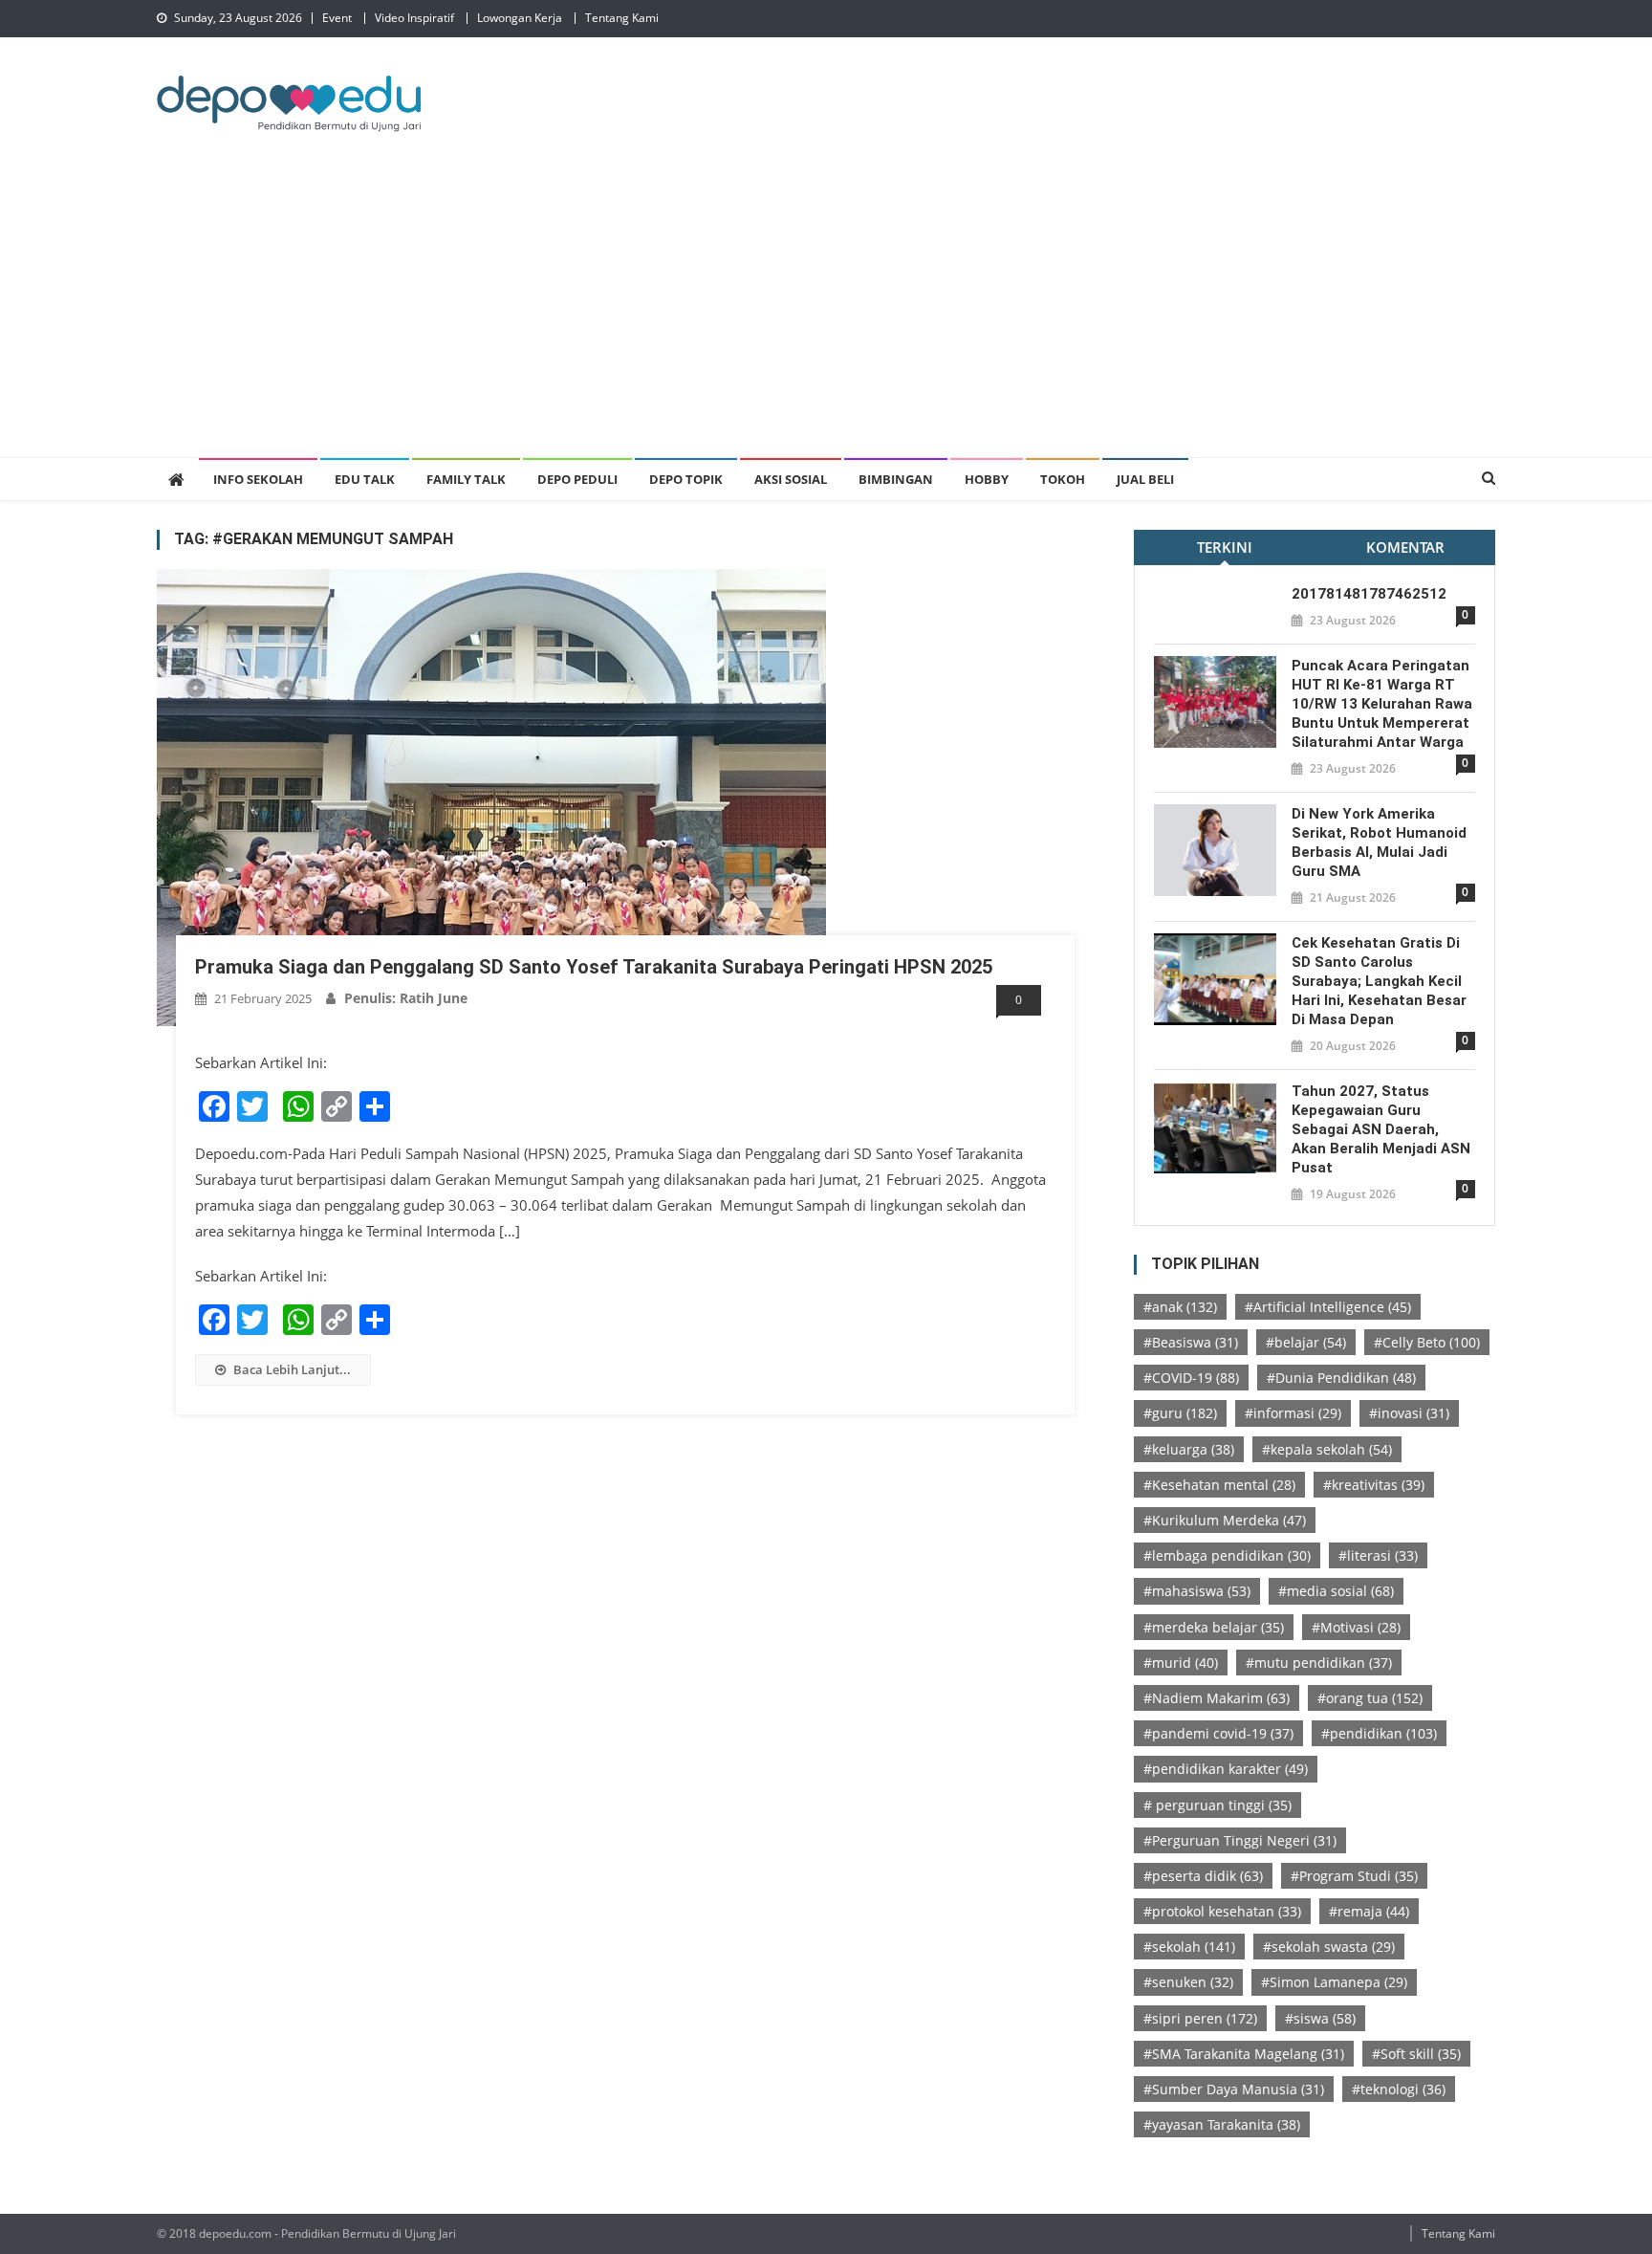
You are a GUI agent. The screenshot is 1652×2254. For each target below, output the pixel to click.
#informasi (1293, 1413)
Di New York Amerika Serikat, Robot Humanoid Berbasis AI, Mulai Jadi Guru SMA (1379, 843)
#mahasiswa (1197, 1591)
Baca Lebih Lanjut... (292, 1369)
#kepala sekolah (1327, 1449)
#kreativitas (1374, 1485)
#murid (1181, 1663)
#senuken (1188, 1982)
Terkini (1225, 547)
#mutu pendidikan (1319, 1663)
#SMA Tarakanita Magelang (1244, 2054)
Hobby (987, 479)
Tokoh (1063, 479)
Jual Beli (1145, 479)
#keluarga (1189, 1449)
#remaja (1369, 1911)
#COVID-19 (1191, 1378)
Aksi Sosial (791, 479)
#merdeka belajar (1214, 1627)
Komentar (1405, 547)
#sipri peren (1200, 2018)
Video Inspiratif (414, 18)
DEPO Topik (686, 479)
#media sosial (1336, 1591)
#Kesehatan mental (1219, 1485)
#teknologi (1399, 2089)
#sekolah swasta (1329, 1947)
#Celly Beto (1427, 1342)
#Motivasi (1356, 1627)
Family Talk (466, 479)
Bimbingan (896, 479)
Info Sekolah (258, 479)
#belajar (1306, 1342)
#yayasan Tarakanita (1222, 2124)
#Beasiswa (1191, 1342)
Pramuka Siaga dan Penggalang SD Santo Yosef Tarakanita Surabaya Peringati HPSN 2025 (594, 967)
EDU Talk (365, 479)
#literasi (1378, 1555)
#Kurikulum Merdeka (1225, 1520)
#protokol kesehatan (1222, 1911)
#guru (1180, 1413)
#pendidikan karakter (1226, 1769)
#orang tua (1370, 1698)
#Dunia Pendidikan (1341, 1378)
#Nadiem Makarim (1217, 1698)
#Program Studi (1354, 1876)
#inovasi (1409, 1413)
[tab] (1224, 547)
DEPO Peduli (577, 479)
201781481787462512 (1369, 594)
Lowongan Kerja (520, 18)
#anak (1180, 1307)
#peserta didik (1203, 1876)
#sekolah (1189, 1947)
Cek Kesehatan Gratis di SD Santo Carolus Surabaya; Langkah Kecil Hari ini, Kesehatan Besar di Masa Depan (1379, 981)
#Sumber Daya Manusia (1234, 2089)
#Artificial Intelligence (1328, 1307)
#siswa (1320, 2018)
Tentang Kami (622, 18)
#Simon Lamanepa (1334, 1982)
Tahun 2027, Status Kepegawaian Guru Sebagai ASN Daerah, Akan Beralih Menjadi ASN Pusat (1381, 1129)
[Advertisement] (826, 314)
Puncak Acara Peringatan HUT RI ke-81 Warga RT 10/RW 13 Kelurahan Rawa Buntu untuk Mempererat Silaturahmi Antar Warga (1382, 704)
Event (337, 18)
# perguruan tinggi (1217, 1805)
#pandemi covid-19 (1218, 1733)
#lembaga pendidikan (1227, 1555)
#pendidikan (1379, 1733)
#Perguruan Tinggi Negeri (1240, 1840)
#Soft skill (1416, 2054)
